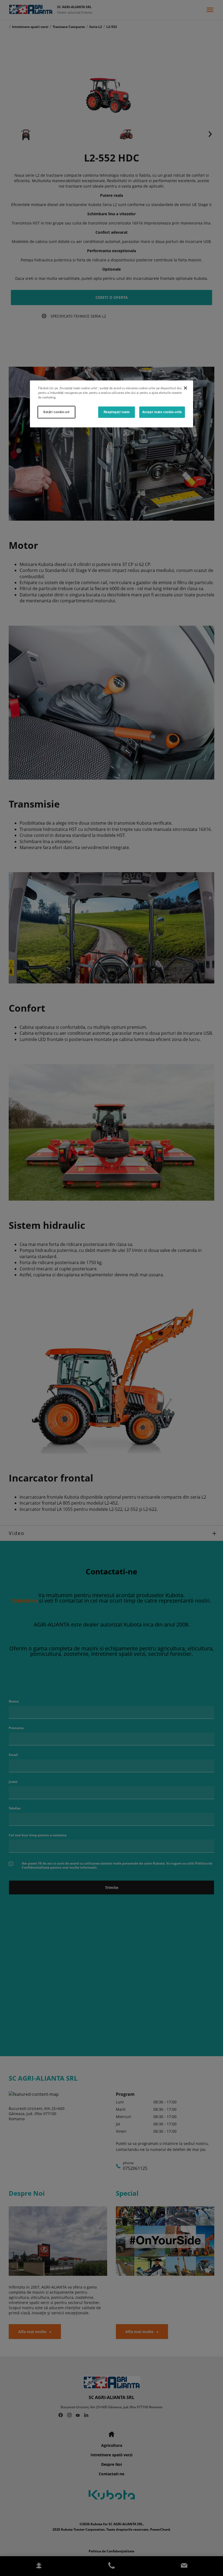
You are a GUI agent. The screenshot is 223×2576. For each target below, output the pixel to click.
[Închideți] (185, 388)
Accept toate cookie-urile (162, 412)
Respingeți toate (117, 412)
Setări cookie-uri (56, 412)
